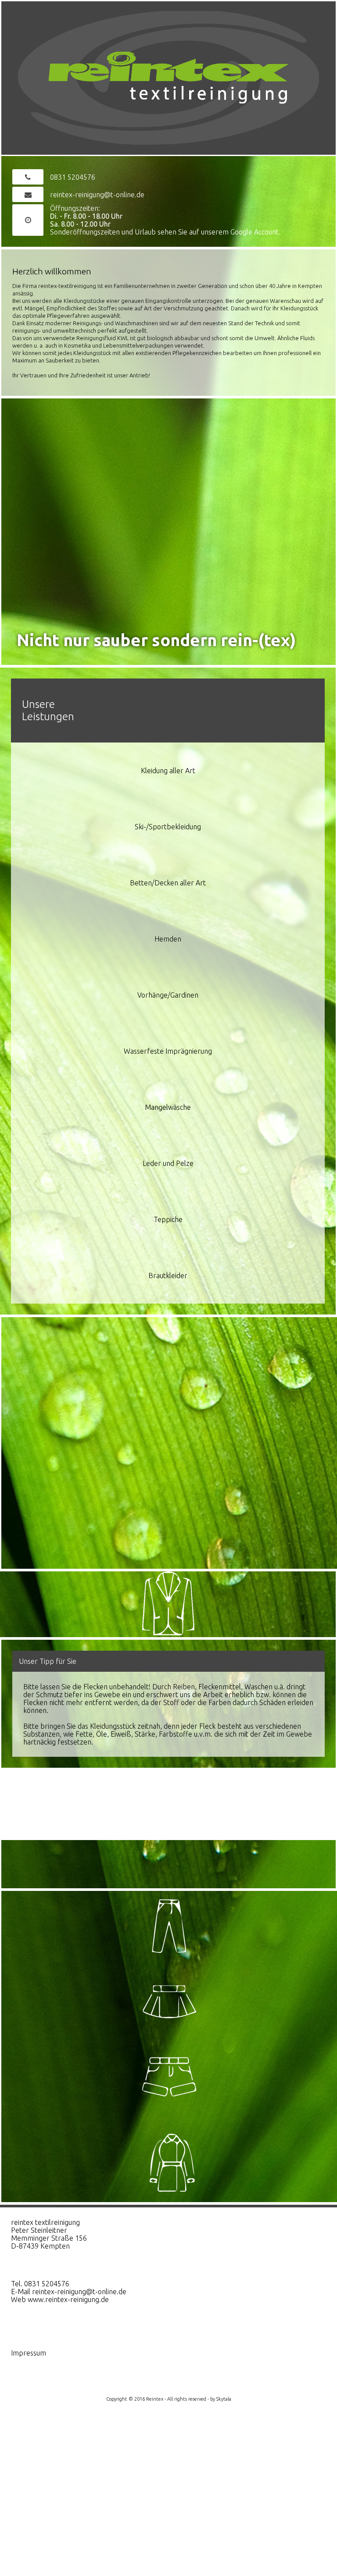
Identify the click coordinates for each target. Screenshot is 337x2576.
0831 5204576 (73, 177)
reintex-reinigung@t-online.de (97, 195)
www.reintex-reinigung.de (68, 2299)
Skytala (224, 2399)
